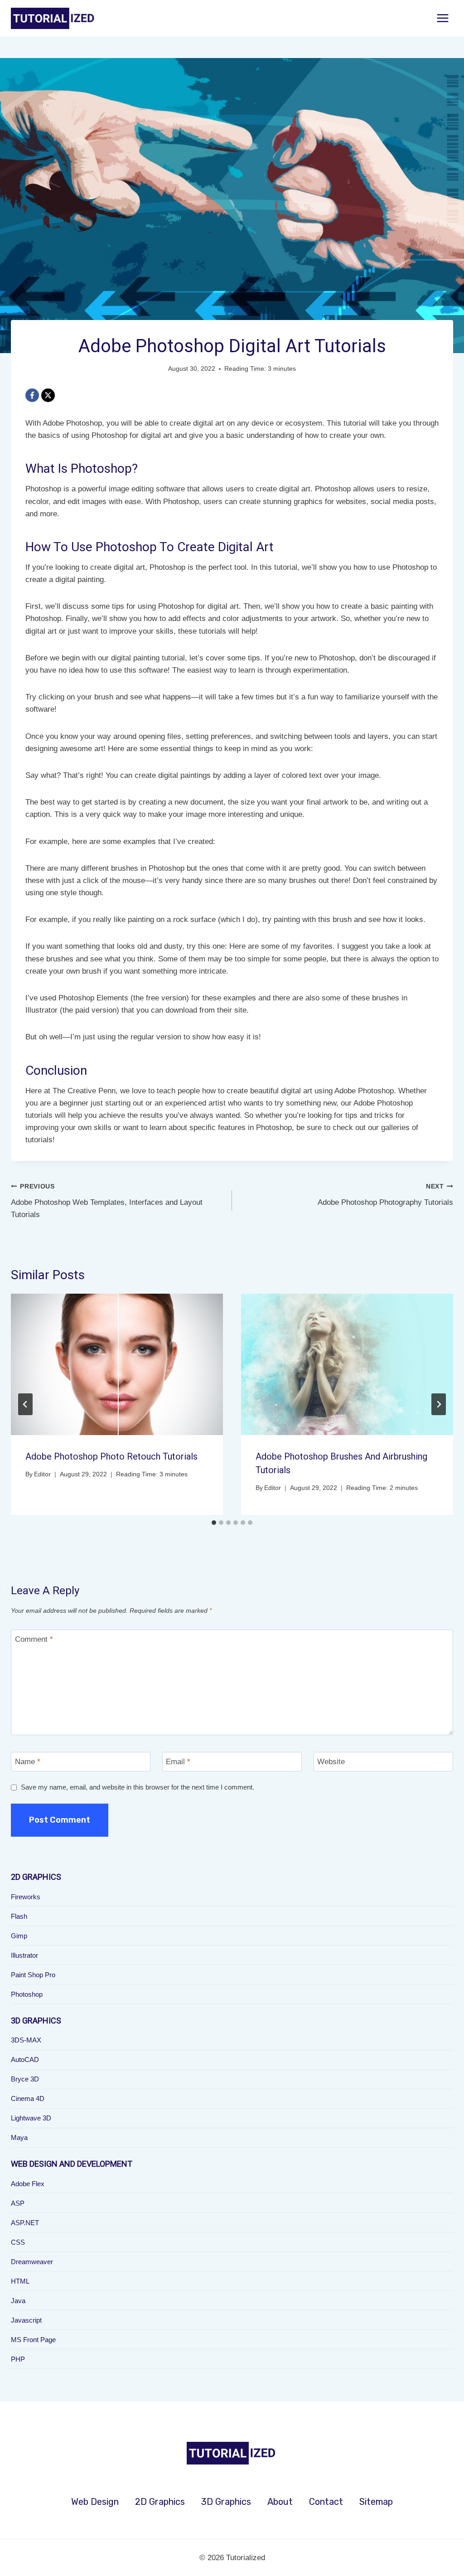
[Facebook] (32, 395)
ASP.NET (25, 2223)
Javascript (26, 2320)
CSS (18, 2242)
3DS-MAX (26, 2040)
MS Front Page (33, 2340)
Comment (34, 1639)
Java (18, 2301)
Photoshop (27, 1994)
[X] (48, 395)
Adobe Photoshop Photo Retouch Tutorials (111, 1456)
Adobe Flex (28, 2184)
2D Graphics (160, 2502)
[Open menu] (442, 18)
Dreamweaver (32, 2262)
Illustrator (24, 1955)
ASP (18, 2203)
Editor (42, 1474)
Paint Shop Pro (33, 1975)
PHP (18, 2359)
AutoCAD (25, 2059)
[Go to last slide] (25, 1404)
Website (331, 1762)
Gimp (19, 1936)
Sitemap (376, 2502)
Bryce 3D (25, 2079)
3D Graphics (226, 2502)
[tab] (214, 1523)
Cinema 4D (28, 2098)
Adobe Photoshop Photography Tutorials (385, 1195)
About (280, 2502)
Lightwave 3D (31, 2118)
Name (28, 1762)
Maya (19, 2137)
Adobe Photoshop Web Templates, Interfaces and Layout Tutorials (107, 1201)
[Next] (439, 1404)
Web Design (95, 2502)
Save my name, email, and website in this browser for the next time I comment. (138, 1787)
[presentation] (117, 1364)
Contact (326, 2502)
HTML (20, 2281)
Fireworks (26, 1897)
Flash (19, 1916)
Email (178, 1762)
